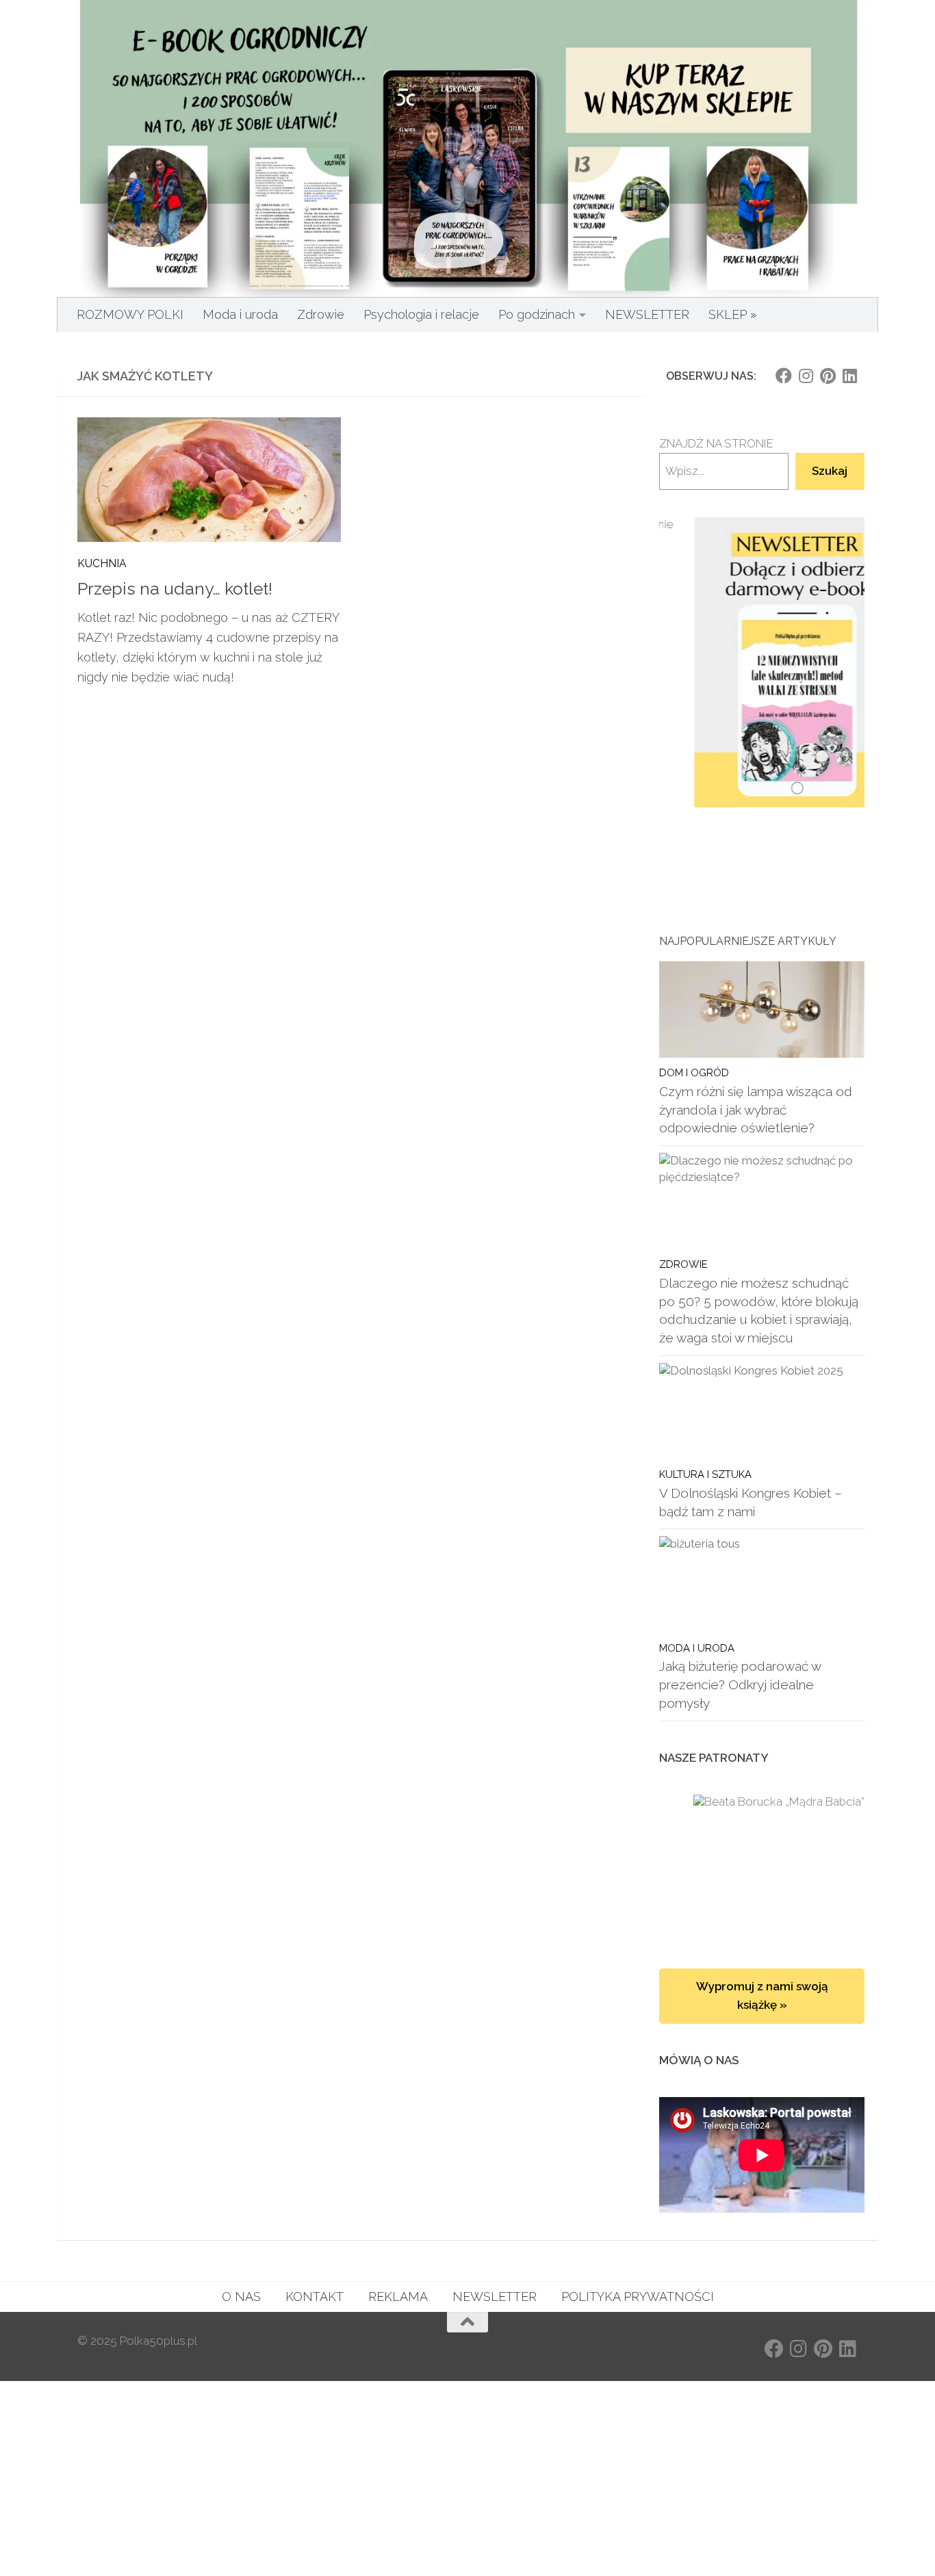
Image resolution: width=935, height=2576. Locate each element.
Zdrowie (321, 314)
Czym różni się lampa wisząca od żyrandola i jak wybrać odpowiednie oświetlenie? (756, 1109)
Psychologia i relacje (421, 314)
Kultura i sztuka (705, 1474)
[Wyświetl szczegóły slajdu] (762, 663)
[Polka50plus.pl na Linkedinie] (849, 376)
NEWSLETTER (647, 314)
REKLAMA (398, 2297)
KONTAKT (315, 2297)
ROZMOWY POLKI (130, 314)
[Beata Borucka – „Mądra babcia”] (762, 1868)
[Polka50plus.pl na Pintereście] (828, 376)
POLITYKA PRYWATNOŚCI (638, 2297)
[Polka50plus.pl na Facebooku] (784, 376)
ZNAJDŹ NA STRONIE (716, 443)
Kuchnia (102, 563)
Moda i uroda (240, 314)
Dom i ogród (694, 1072)
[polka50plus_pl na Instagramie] (806, 376)
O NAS (241, 2297)
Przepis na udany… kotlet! (175, 589)
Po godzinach (537, 314)
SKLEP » (733, 314)
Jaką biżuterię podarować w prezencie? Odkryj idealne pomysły (740, 1684)
